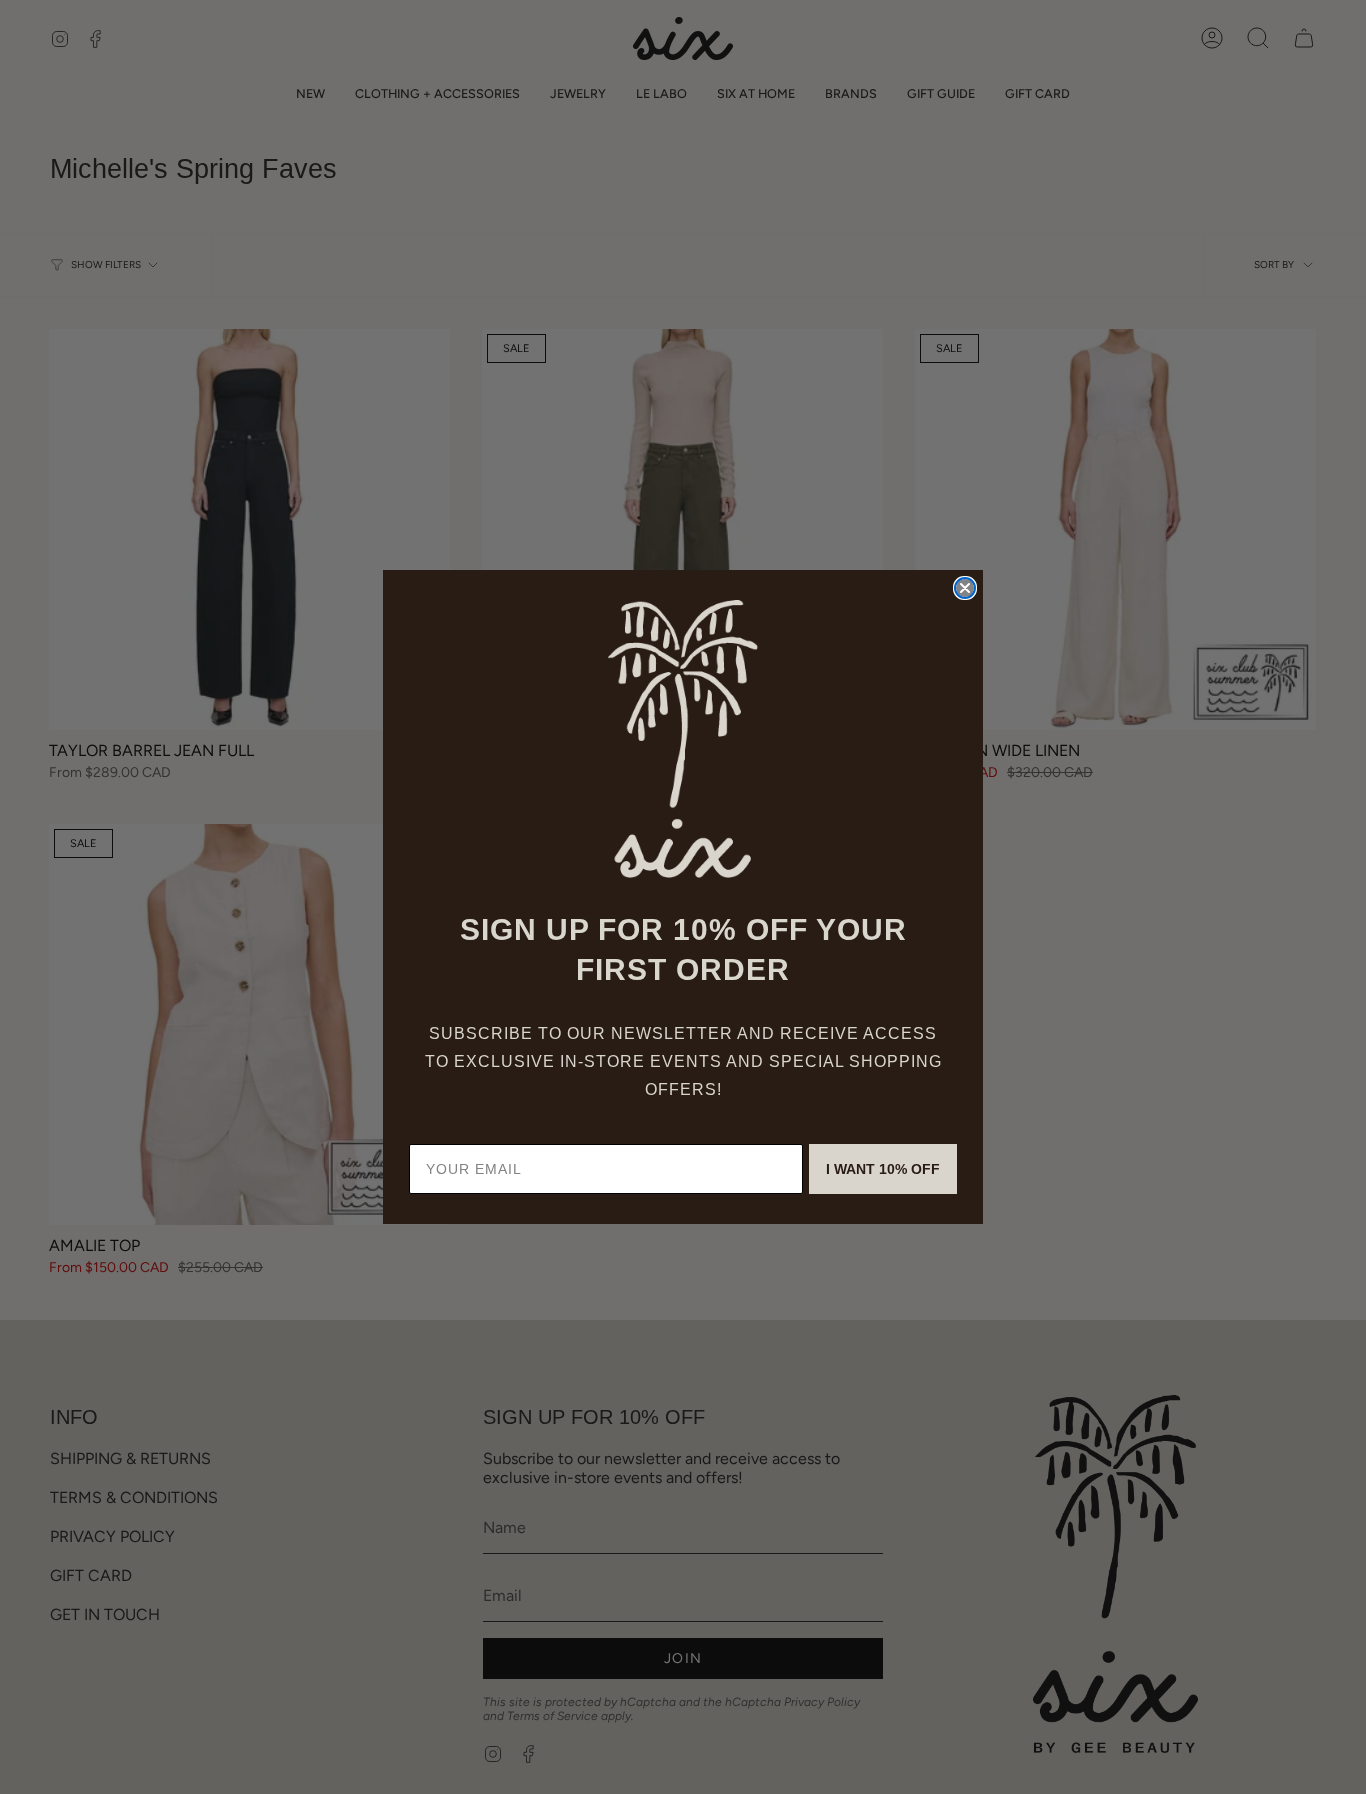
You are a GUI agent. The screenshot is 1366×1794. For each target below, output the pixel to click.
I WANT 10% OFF (883, 1169)
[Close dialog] (965, 588)
